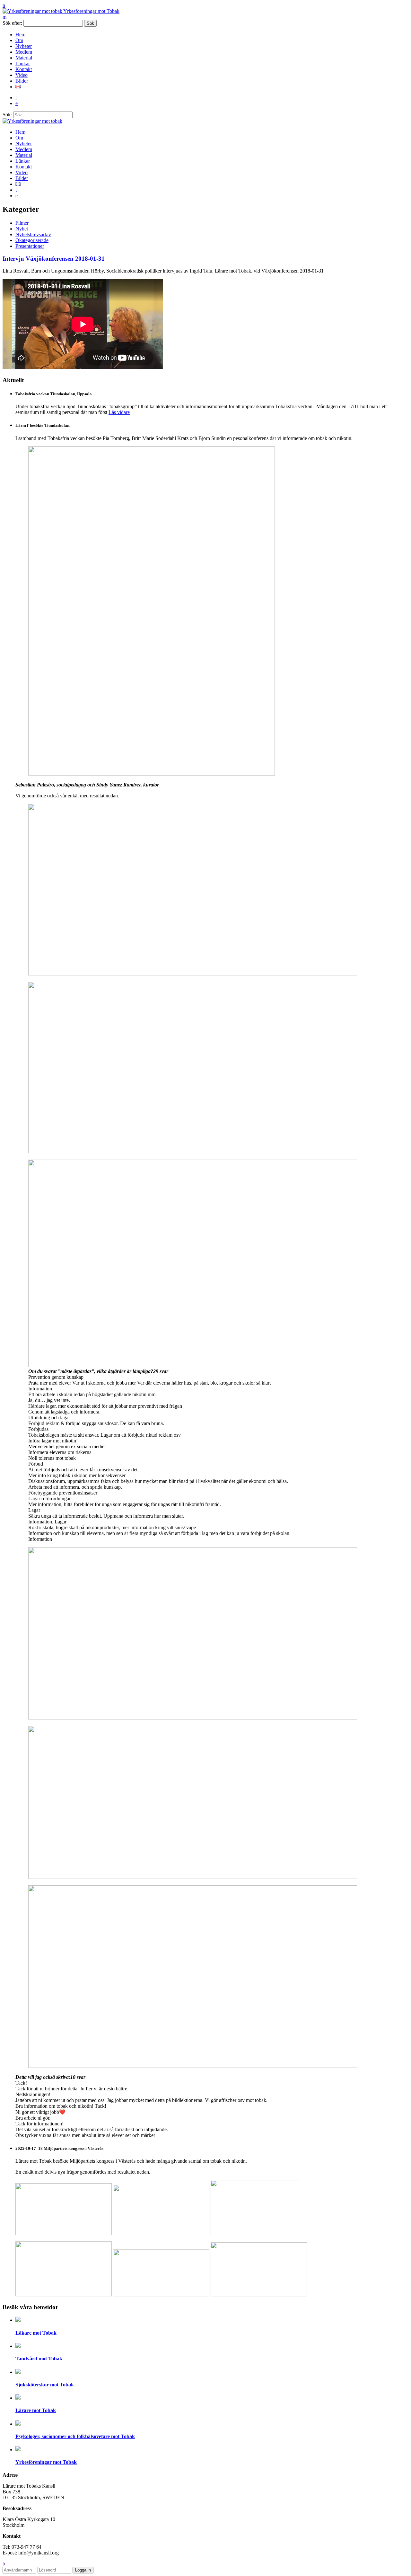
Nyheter (24, 46)
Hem (20, 35)
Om (19, 40)
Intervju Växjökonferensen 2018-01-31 (54, 259)
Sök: (7, 115)
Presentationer (30, 246)
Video (22, 75)
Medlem (24, 52)
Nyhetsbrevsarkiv (33, 234)
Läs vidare (119, 412)
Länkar (23, 63)
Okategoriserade (32, 240)
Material (24, 58)
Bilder (22, 81)
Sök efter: (12, 23)
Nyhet (22, 229)
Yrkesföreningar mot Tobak (91, 11)
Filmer (22, 223)
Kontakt (24, 69)
